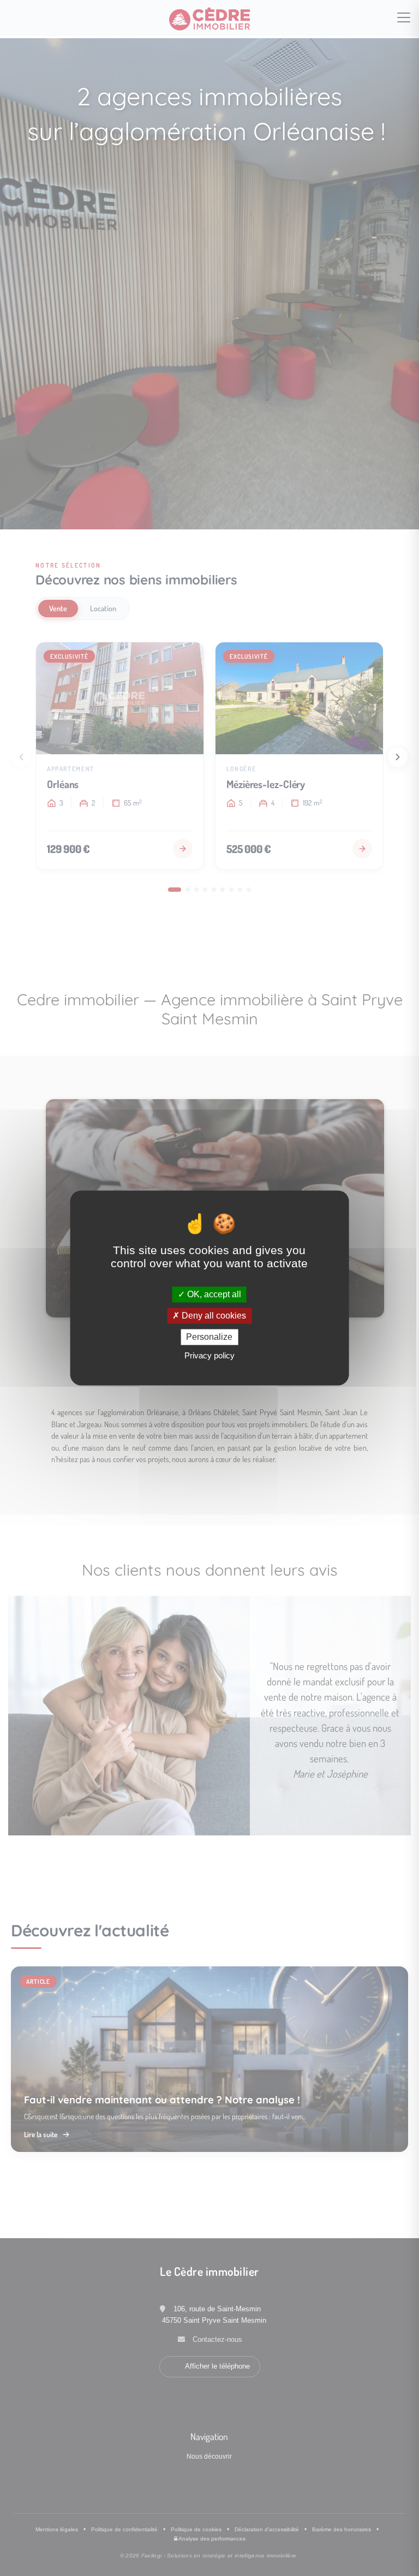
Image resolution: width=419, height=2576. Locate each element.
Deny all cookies (213, 1316)
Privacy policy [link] (209, 1356)
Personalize (209, 1337)
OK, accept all (213, 1294)
